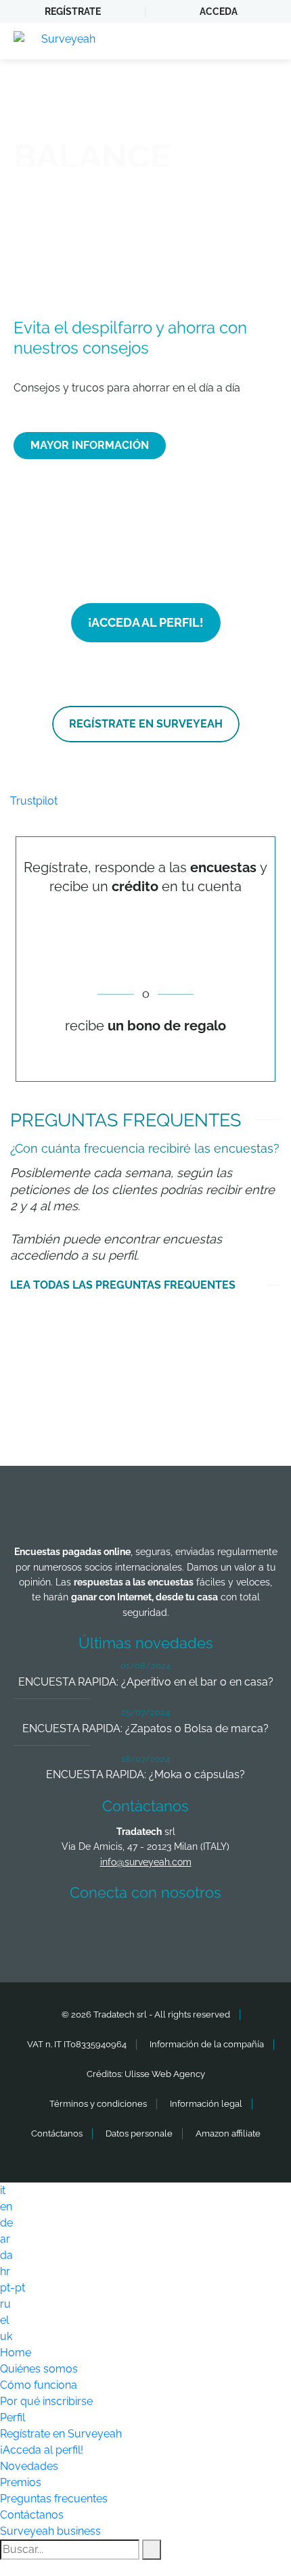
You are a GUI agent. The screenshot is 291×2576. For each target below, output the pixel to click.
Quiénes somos (39, 2369)
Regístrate (73, 11)
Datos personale (139, 2133)
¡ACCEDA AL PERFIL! (146, 622)
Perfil (13, 2417)
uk (6, 2336)
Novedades (29, 2466)
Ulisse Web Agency (165, 2074)
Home (16, 2353)
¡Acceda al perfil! (42, 2450)
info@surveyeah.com (146, 1862)
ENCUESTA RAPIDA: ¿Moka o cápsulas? (145, 1774)
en (6, 2207)
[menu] (267, 41)
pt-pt (13, 2288)
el (4, 2320)
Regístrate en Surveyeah (61, 2434)
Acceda (219, 11)
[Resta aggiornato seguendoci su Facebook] (49, 1932)
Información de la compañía (207, 2044)
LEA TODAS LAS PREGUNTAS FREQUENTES (123, 1285)
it (3, 2190)
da (6, 2255)
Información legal (206, 2104)
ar (5, 2239)
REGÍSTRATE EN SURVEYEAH (146, 724)
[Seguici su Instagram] (199, 1932)
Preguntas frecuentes (54, 2499)
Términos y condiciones (98, 2104)
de (6, 2223)
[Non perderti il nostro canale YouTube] (249, 1932)
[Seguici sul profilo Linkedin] (149, 1932)
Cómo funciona (39, 2385)
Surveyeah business (50, 2531)
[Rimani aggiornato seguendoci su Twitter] (99, 1932)
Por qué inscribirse (46, 2401)
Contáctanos (57, 2133)
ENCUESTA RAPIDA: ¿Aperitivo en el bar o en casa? (146, 1682)
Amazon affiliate (228, 2133)
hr (5, 2271)
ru (5, 2304)
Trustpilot (34, 801)
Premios (21, 2482)
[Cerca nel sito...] (152, 2550)
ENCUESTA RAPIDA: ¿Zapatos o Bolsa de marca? (145, 1728)
